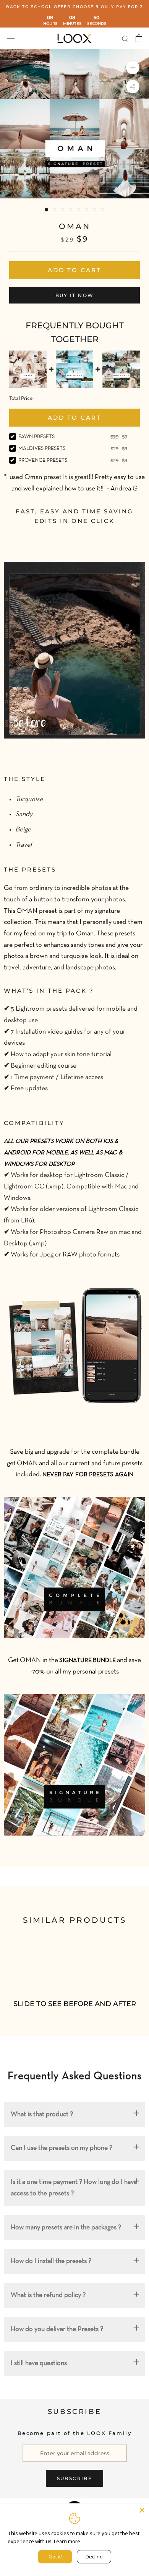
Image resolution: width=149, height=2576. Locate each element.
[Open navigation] (11, 38)
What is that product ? (42, 2114)
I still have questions (39, 2363)
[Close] (142, 2510)
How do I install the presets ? (51, 2261)
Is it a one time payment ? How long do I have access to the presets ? (74, 2188)
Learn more (67, 2541)
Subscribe (75, 2478)
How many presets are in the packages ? (66, 2228)
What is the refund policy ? (48, 2295)
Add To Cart (74, 418)
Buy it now (75, 295)
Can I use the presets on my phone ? (62, 2148)
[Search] (125, 38)
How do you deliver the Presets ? (57, 2329)
